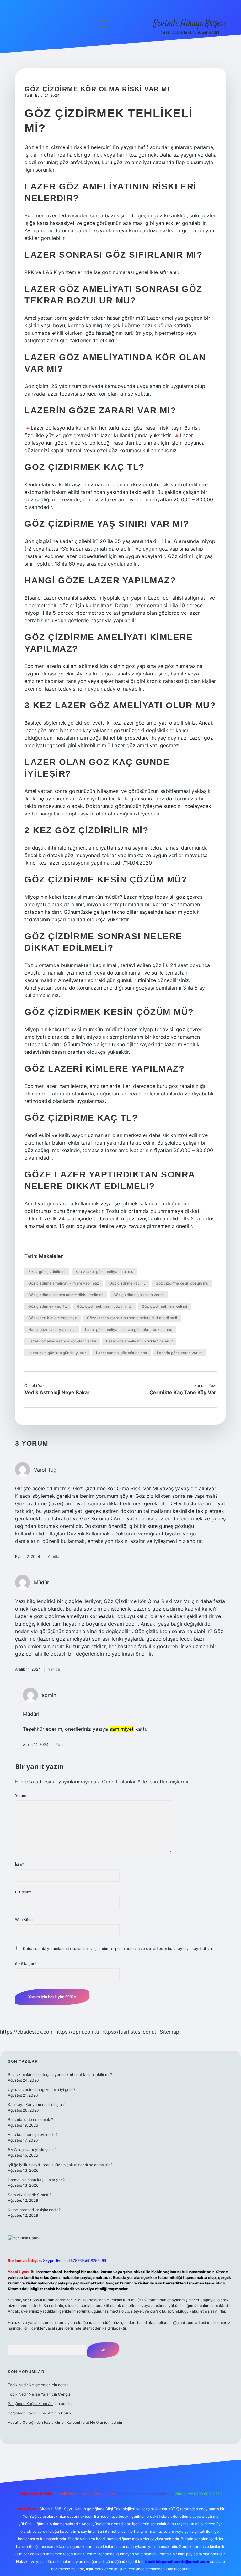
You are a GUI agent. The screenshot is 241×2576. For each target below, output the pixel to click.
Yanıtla (53, 1557)
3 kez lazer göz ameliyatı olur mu (104, 1272)
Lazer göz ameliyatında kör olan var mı (62, 1341)
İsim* (19, 1864)
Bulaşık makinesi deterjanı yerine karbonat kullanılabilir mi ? (60, 2074)
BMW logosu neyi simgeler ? (32, 2150)
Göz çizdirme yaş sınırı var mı (139, 1295)
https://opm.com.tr (78, 2032)
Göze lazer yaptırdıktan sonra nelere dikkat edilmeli (132, 1318)
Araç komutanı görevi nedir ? (33, 2135)
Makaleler (51, 1256)
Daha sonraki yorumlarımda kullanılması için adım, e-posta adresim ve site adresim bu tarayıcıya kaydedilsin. (118, 1949)
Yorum (21, 1795)
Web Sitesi (24, 1919)
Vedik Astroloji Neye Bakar (57, 1392)
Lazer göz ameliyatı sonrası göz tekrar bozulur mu (129, 1329)
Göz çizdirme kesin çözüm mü (182, 1283)
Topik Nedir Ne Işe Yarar (29, 2385)
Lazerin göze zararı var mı (180, 1353)
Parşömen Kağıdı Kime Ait (30, 2404)
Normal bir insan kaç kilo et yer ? (36, 2180)
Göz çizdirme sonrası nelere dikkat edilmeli (66, 1295)
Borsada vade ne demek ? (30, 2120)
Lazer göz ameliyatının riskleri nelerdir (139, 1341)
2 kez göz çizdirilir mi (47, 1272)
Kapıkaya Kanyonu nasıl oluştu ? (36, 2105)
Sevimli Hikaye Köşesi (190, 24)
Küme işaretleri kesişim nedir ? (34, 2210)
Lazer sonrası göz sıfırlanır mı (121, 1353)
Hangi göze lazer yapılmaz (52, 1329)
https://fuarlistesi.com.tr (130, 2032)
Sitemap (169, 2032)
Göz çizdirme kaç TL (127, 1283)
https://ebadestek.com (27, 2032)
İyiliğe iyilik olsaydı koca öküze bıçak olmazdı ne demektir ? (60, 2165)
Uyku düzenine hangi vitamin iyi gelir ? (42, 2090)
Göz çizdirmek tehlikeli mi (164, 1306)
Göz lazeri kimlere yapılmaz (53, 1318)
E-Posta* (23, 1892)
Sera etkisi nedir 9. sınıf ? (29, 2195)
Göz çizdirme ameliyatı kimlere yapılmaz (64, 1283)
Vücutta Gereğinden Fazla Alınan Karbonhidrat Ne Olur (56, 2422)
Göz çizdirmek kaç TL (48, 1306)
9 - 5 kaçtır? (27, 1964)
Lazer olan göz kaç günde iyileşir (57, 1353)
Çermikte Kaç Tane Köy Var (183, 1392)
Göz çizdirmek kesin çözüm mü (104, 1306)
